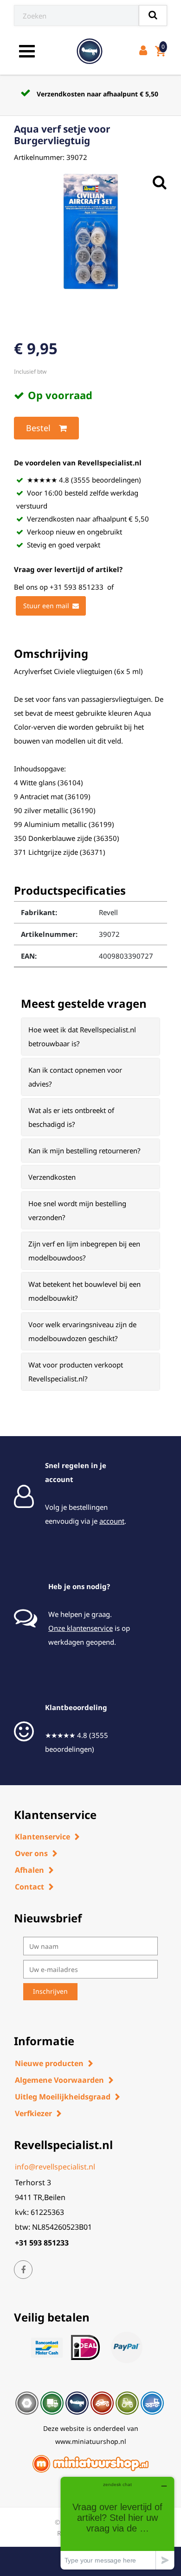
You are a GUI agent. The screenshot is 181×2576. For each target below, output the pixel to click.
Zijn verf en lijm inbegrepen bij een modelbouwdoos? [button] (84, 1251)
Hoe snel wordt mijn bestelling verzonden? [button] (77, 1210)
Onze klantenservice (81, 1628)
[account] (145, 51)
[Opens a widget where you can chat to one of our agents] (117, 2523)
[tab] (90, 1037)
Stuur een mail (46, 606)
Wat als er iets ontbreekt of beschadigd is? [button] (71, 1117)
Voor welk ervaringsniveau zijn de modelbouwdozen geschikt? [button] (82, 1331)
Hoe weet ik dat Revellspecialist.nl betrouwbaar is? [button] (82, 1037)
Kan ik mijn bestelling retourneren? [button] (84, 1151)
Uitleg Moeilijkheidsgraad (63, 2097)
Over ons (31, 1853)
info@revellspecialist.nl (55, 2167)
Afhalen (29, 1870)
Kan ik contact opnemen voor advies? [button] (75, 1077)
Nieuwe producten (49, 2063)
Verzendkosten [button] (52, 1177)
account (112, 1521)
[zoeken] (153, 16)
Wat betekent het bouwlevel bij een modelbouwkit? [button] (84, 1291)
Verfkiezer (33, 2113)
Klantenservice (42, 1837)
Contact (29, 1887)
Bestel (38, 428)
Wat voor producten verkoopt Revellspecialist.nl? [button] (76, 1372)
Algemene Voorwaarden (59, 2080)
